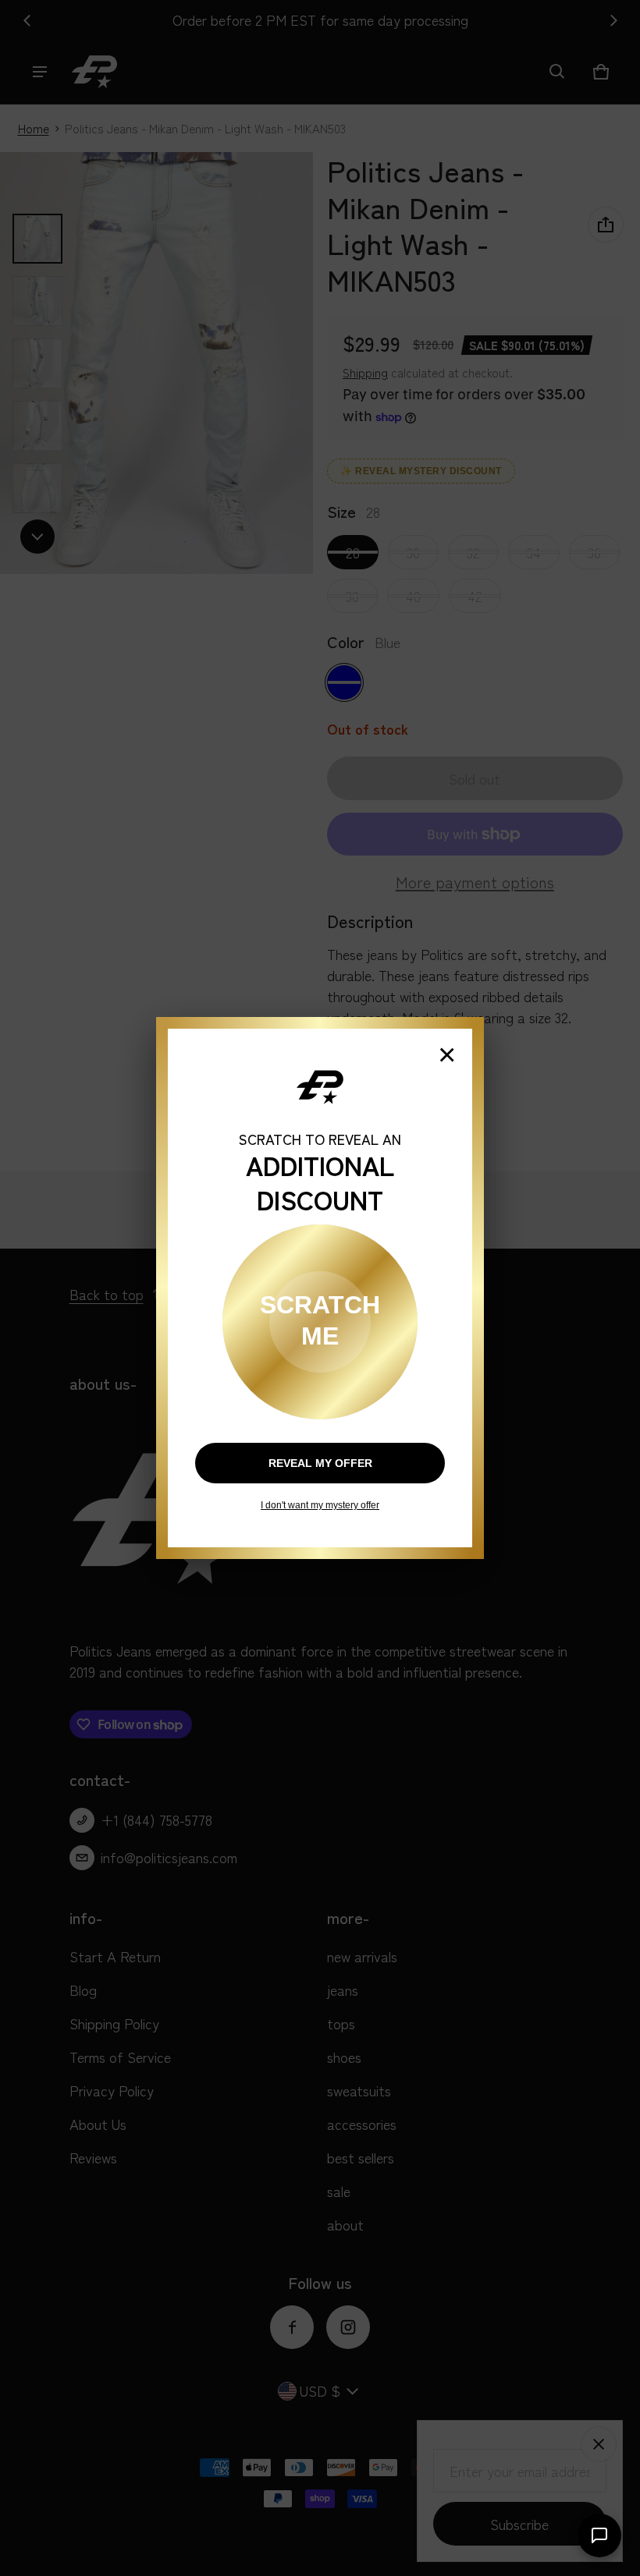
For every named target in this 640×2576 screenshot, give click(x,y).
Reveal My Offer (320, 1463)
